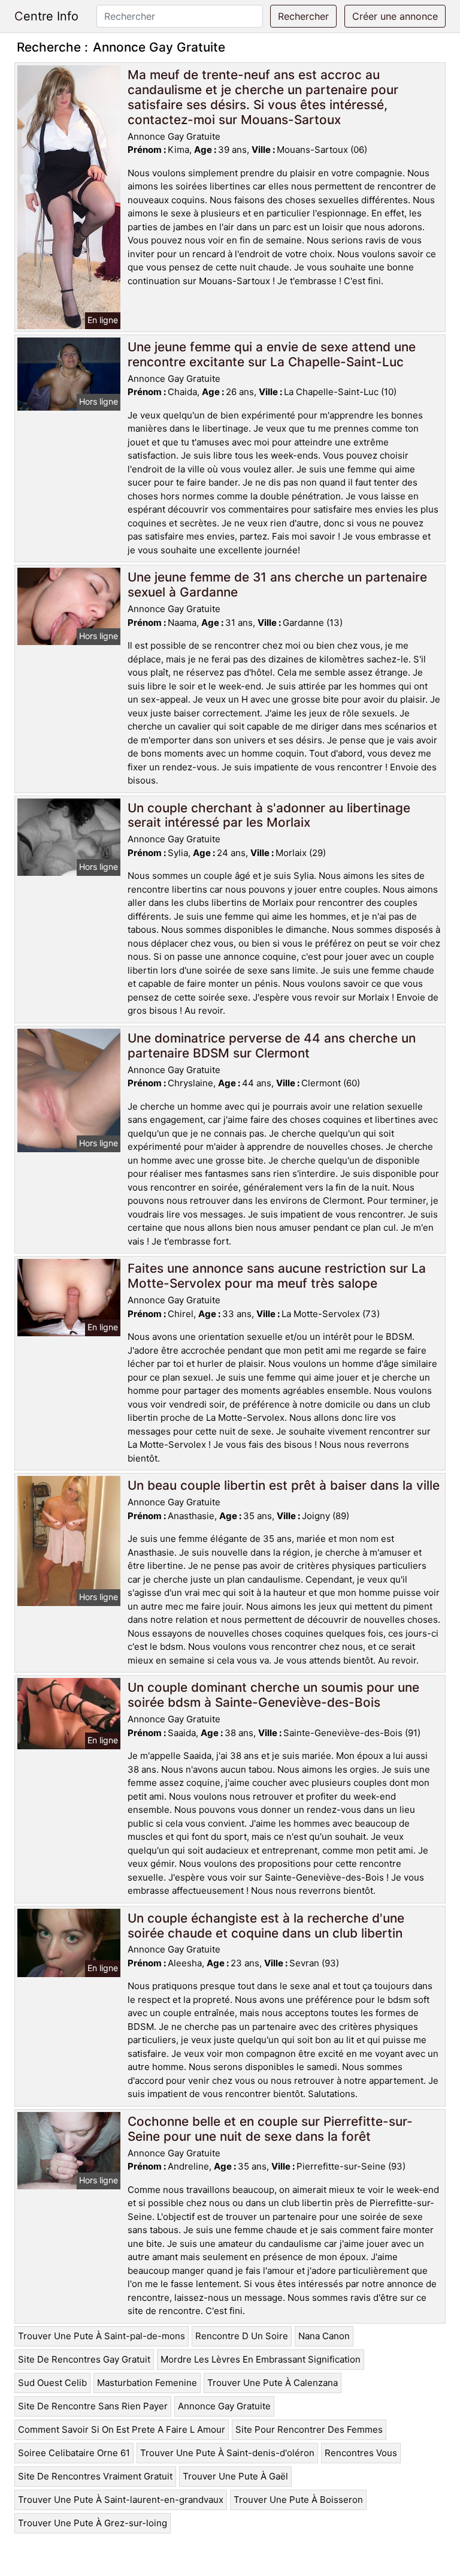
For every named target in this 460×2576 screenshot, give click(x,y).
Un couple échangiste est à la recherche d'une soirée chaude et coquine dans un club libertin (266, 1926)
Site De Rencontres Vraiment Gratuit (95, 2476)
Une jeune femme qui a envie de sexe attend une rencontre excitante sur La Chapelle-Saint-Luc (272, 354)
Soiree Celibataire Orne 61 (74, 2453)
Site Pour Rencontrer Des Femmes (309, 2429)
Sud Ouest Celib (52, 2383)
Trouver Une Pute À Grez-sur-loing (93, 2523)
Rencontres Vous (361, 2453)
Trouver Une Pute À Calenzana (273, 2383)
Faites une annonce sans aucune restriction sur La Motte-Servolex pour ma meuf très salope (277, 1276)
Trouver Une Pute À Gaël (235, 2476)
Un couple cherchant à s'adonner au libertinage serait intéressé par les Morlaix (269, 815)
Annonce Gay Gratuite (224, 2406)
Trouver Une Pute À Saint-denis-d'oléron (227, 2453)
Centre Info (46, 16)
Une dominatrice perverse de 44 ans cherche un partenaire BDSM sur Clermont (272, 1046)
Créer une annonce (395, 16)
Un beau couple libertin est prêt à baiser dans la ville (284, 1485)
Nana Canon (324, 2336)
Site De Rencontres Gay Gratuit (84, 2359)
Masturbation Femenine (147, 2383)
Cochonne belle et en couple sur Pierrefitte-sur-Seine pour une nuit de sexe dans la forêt (270, 2129)
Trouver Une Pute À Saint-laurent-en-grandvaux (121, 2500)
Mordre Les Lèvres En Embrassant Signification (261, 2359)
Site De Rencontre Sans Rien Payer (93, 2406)
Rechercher (303, 16)
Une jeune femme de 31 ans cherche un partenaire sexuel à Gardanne (277, 585)
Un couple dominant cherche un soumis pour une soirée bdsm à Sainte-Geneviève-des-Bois (273, 1695)
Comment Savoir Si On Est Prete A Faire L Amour (122, 2429)
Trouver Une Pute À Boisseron (298, 2500)
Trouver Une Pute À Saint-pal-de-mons (102, 2336)
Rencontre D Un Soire (242, 2336)
